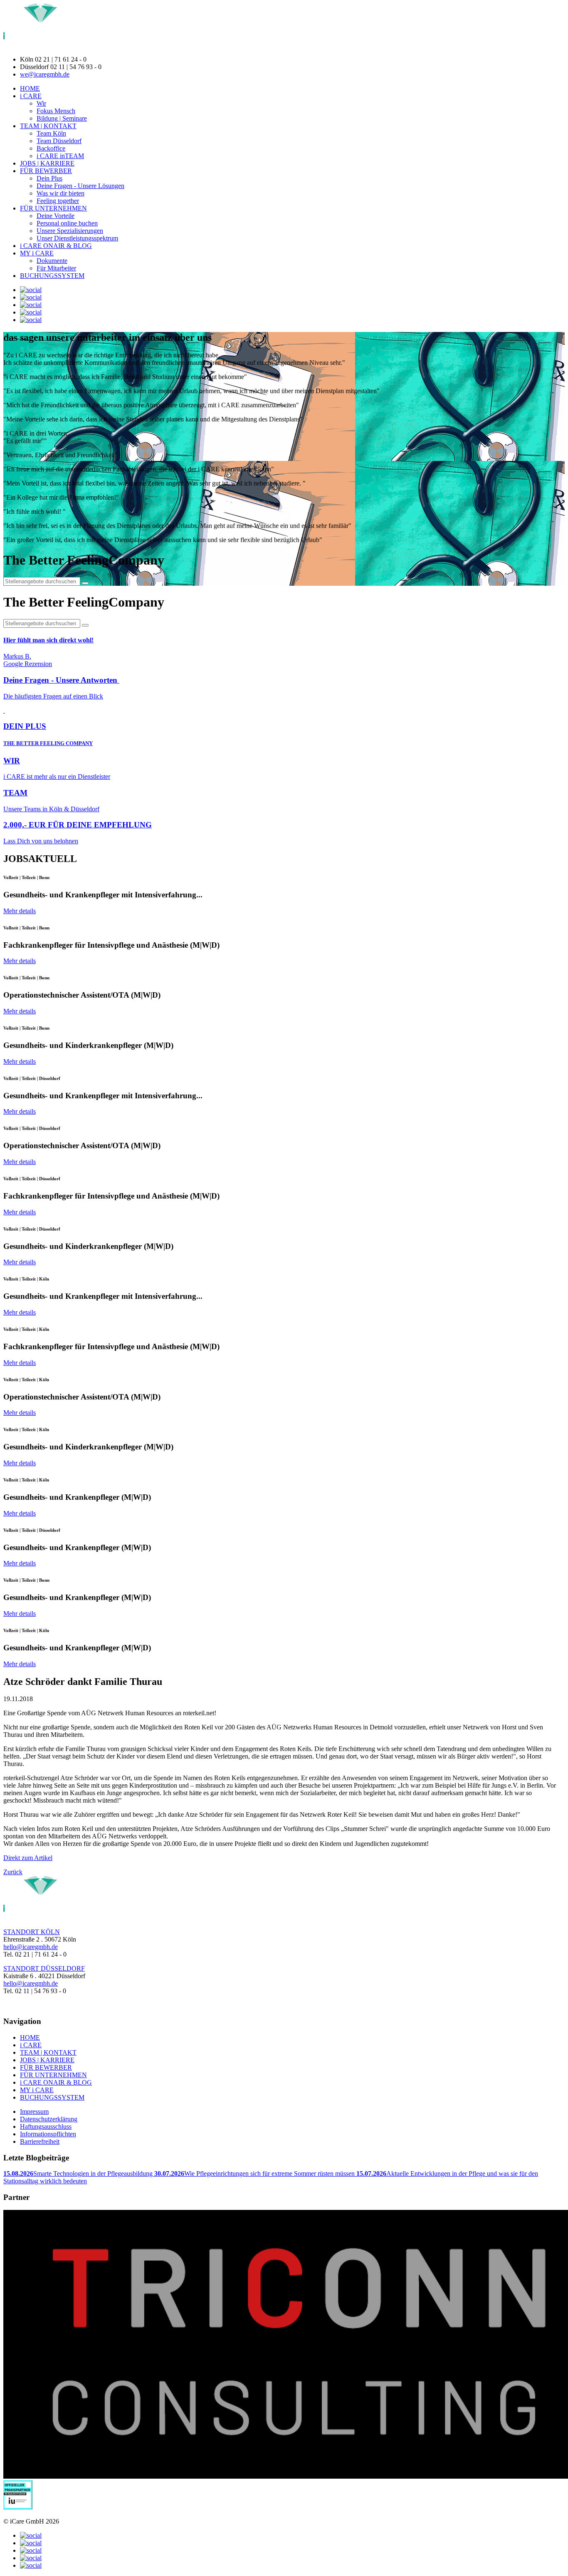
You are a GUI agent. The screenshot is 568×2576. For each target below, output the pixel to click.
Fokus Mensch (56, 111)
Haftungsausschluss (46, 2126)
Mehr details (20, 911)
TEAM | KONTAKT (48, 126)
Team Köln (51, 133)
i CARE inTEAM (60, 156)
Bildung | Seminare (62, 118)
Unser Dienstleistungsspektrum (77, 238)
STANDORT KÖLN (32, 1932)
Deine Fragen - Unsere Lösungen (80, 186)
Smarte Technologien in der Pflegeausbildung (79, 2173)
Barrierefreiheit (40, 2141)
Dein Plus (49, 178)
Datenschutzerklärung (49, 2119)
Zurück (13, 1872)
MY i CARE (37, 253)
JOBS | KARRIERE (47, 163)
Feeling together (58, 201)
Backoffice (51, 148)
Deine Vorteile (56, 216)
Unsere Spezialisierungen (70, 231)
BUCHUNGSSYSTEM (52, 276)
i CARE (31, 96)
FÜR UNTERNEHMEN (53, 208)
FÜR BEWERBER (46, 171)
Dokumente (52, 261)
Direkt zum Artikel (28, 1858)
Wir (41, 103)
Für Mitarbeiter (56, 268)
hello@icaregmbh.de (31, 1947)
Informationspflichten (48, 2134)
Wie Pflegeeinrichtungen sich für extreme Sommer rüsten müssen (255, 2173)
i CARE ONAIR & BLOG (56, 246)
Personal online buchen (67, 223)
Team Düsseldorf (59, 141)
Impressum (34, 2112)
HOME (30, 88)
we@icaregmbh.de (45, 74)
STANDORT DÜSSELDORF (44, 1968)
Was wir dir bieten (61, 193)
